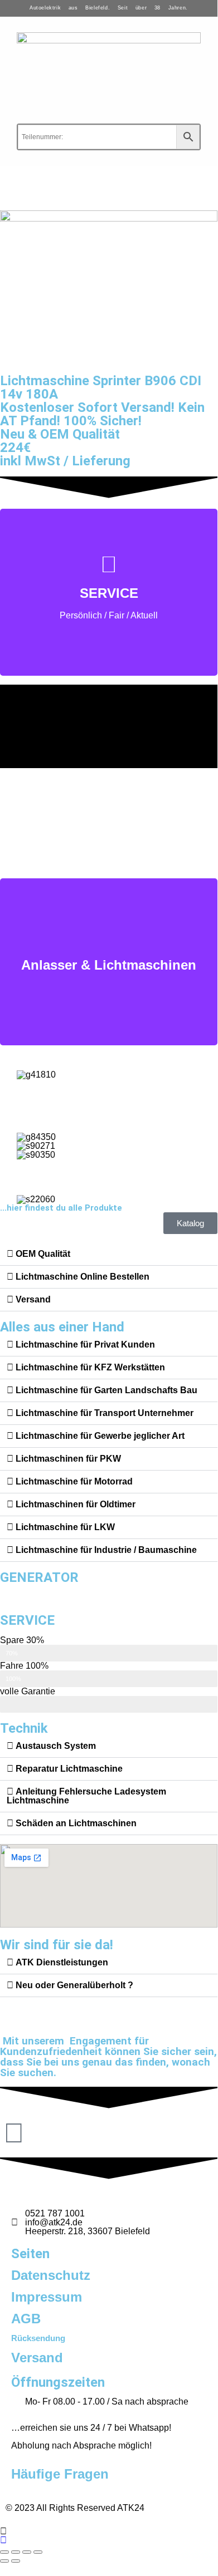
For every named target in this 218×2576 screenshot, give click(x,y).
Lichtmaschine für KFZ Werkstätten (90, 1367)
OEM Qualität (43, 1254)
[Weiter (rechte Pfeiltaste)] (16, 2561)
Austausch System (56, 1746)
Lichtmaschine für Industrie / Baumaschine (106, 1550)
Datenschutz (51, 2275)
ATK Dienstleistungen (62, 1962)
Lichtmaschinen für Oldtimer (76, 1504)
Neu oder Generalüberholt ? (74, 1985)
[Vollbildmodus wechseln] (16, 2552)
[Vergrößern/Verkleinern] (4, 2552)
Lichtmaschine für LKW (65, 1527)
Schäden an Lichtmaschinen (76, 1823)
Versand (33, 1299)
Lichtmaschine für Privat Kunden (85, 1344)
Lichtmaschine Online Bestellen (83, 1277)
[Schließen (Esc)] (38, 2552)
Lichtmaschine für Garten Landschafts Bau (106, 1390)
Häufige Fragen (60, 2474)
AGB (26, 2319)
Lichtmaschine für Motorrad (74, 1481)
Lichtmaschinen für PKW (68, 1459)
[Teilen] (27, 2552)
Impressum (47, 2297)
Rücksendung (38, 2338)
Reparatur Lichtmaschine (69, 1769)
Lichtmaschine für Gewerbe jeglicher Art (100, 1436)
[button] (109, 1254)
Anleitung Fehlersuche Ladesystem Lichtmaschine (86, 1796)
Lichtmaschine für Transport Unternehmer (105, 1413)
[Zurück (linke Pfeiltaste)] (4, 2561)
